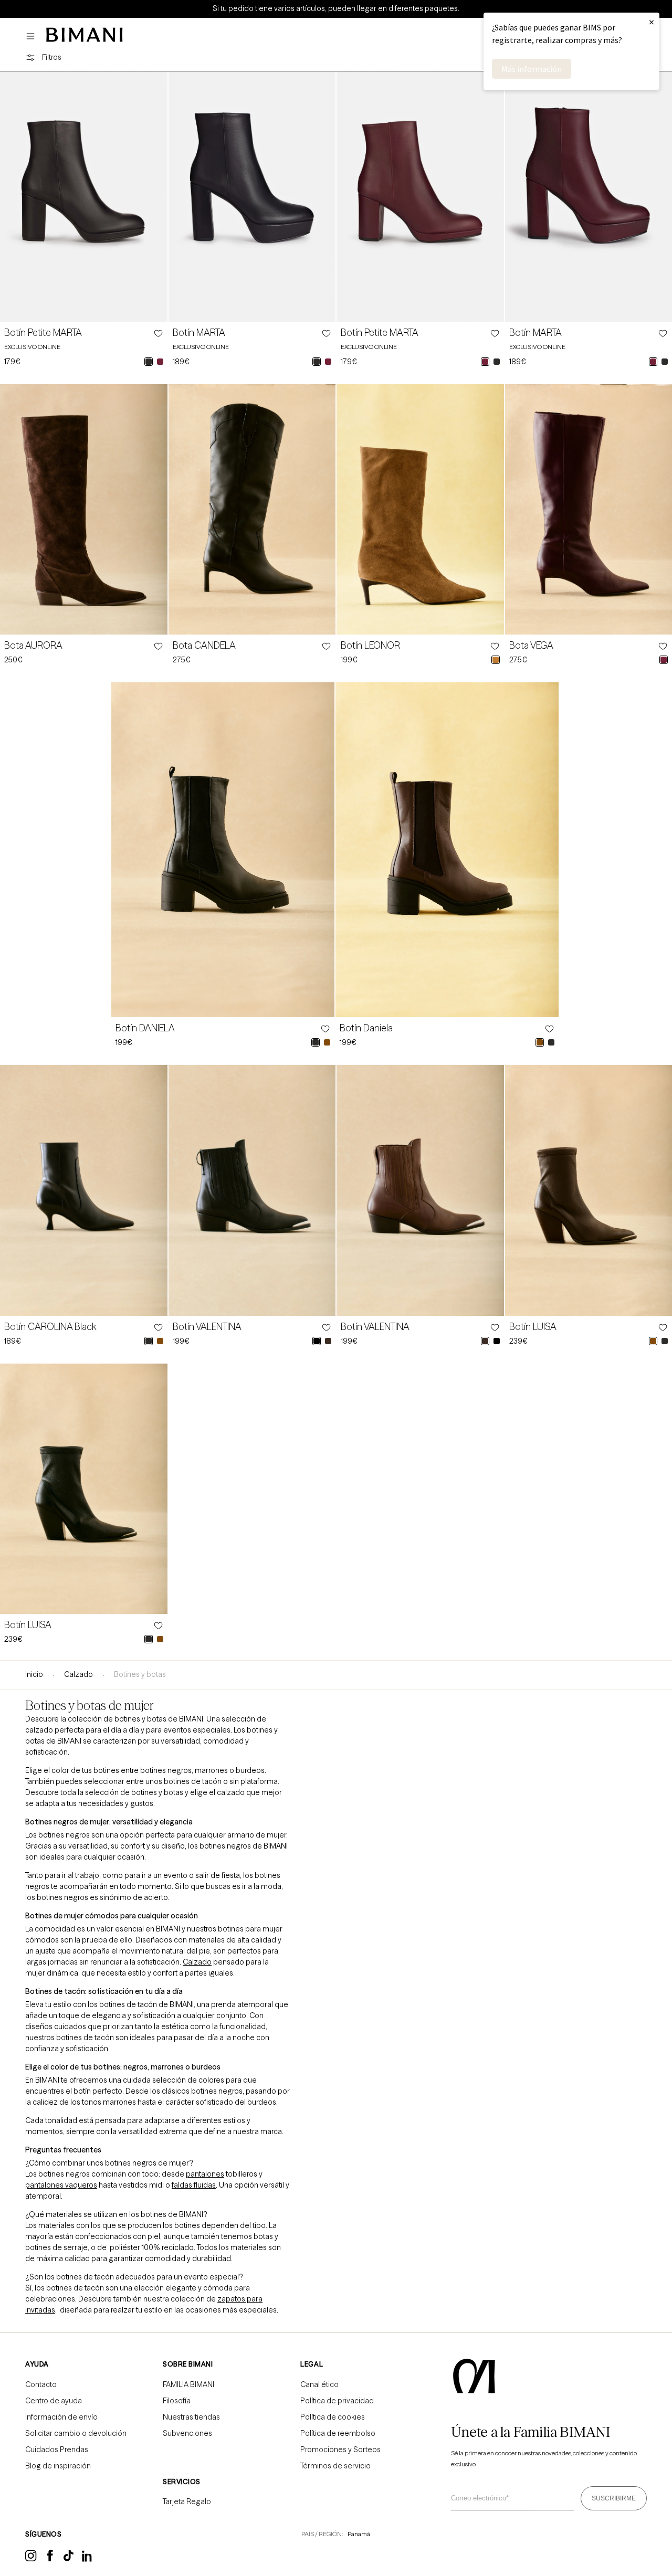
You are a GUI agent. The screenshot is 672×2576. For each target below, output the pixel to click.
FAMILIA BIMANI (188, 2384)
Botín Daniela (366, 1028)
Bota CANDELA (204, 646)
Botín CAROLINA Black (50, 1327)
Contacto (41, 2384)
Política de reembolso (338, 2433)
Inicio (34, 1674)
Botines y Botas (140, 1674)
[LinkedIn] (88, 2560)
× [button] (652, 22)
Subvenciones (187, 2433)
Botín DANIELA (145, 1028)
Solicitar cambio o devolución (76, 2433)
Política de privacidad (337, 2401)
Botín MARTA (199, 333)
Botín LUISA (533, 1327)
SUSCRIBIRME (614, 2498)
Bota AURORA (33, 646)
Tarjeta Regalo (187, 2501)
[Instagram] (31, 2560)
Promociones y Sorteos (340, 2450)
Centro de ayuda (54, 2401)
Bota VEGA (531, 646)
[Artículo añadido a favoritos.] (157, 333)
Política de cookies (333, 2417)
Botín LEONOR (370, 646)
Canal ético (319, 2384)
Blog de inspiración (58, 2466)
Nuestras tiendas (191, 2417)
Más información (532, 69)
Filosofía (177, 2401)
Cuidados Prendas (57, 2450)
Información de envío (61, 2417)
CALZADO (78, 1674)
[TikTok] (69, 2559)
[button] (33, 36)
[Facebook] (50, 2559)
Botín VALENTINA (207, 1327)
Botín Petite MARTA (43, 333)
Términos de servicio (335, 2466)
